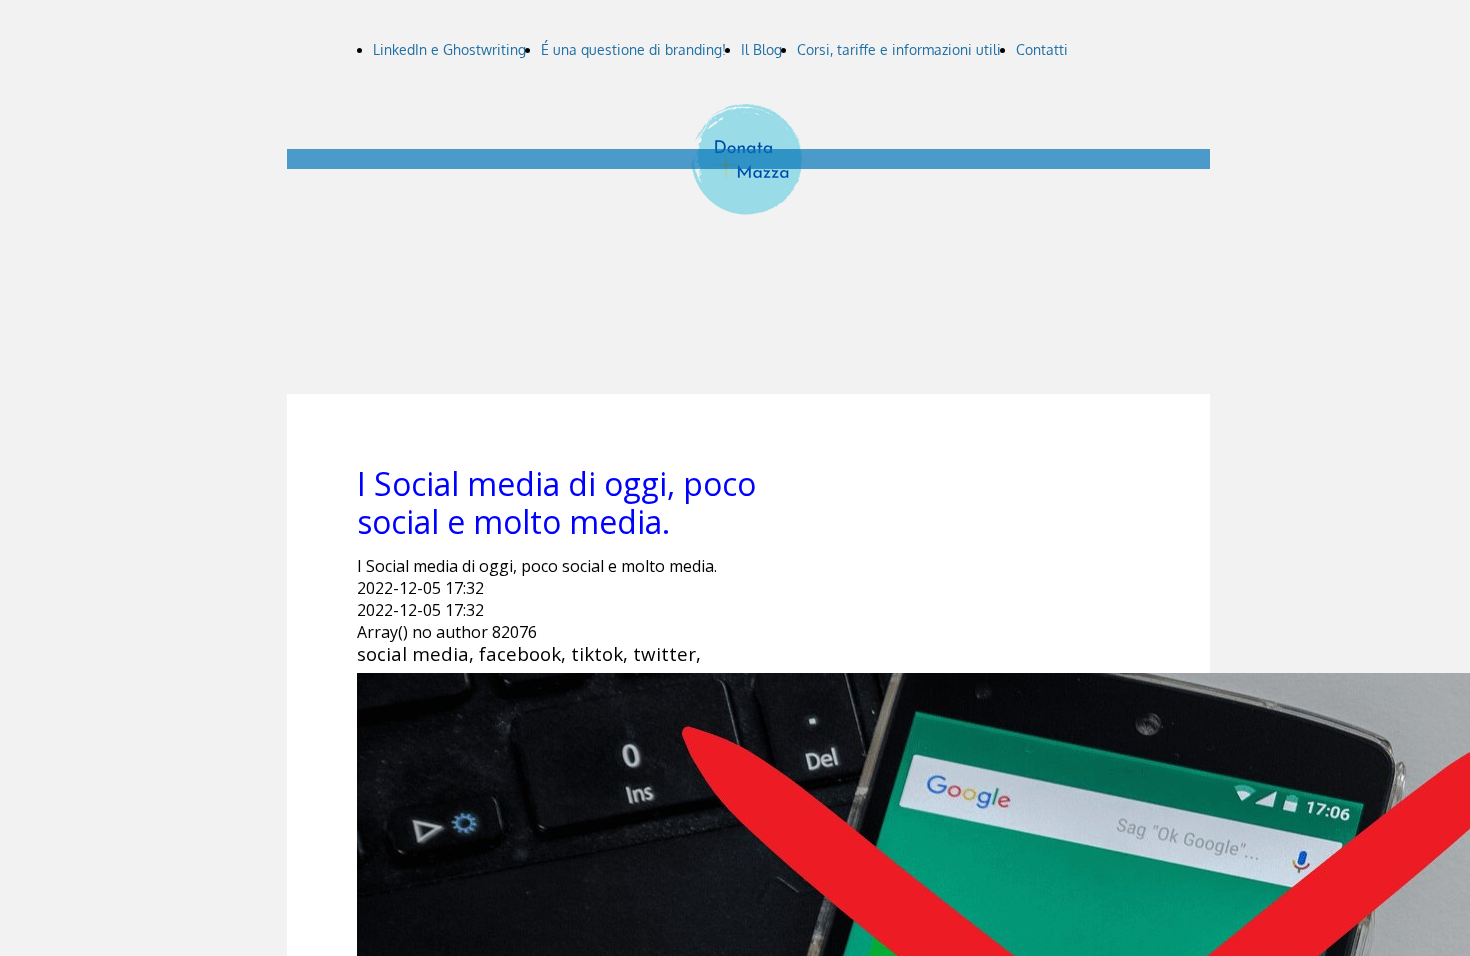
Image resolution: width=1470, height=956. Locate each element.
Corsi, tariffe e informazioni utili (899, 49)
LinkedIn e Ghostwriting (449, 49)
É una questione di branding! (633, 49)
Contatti (1042, 49)
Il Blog (761, 49)
